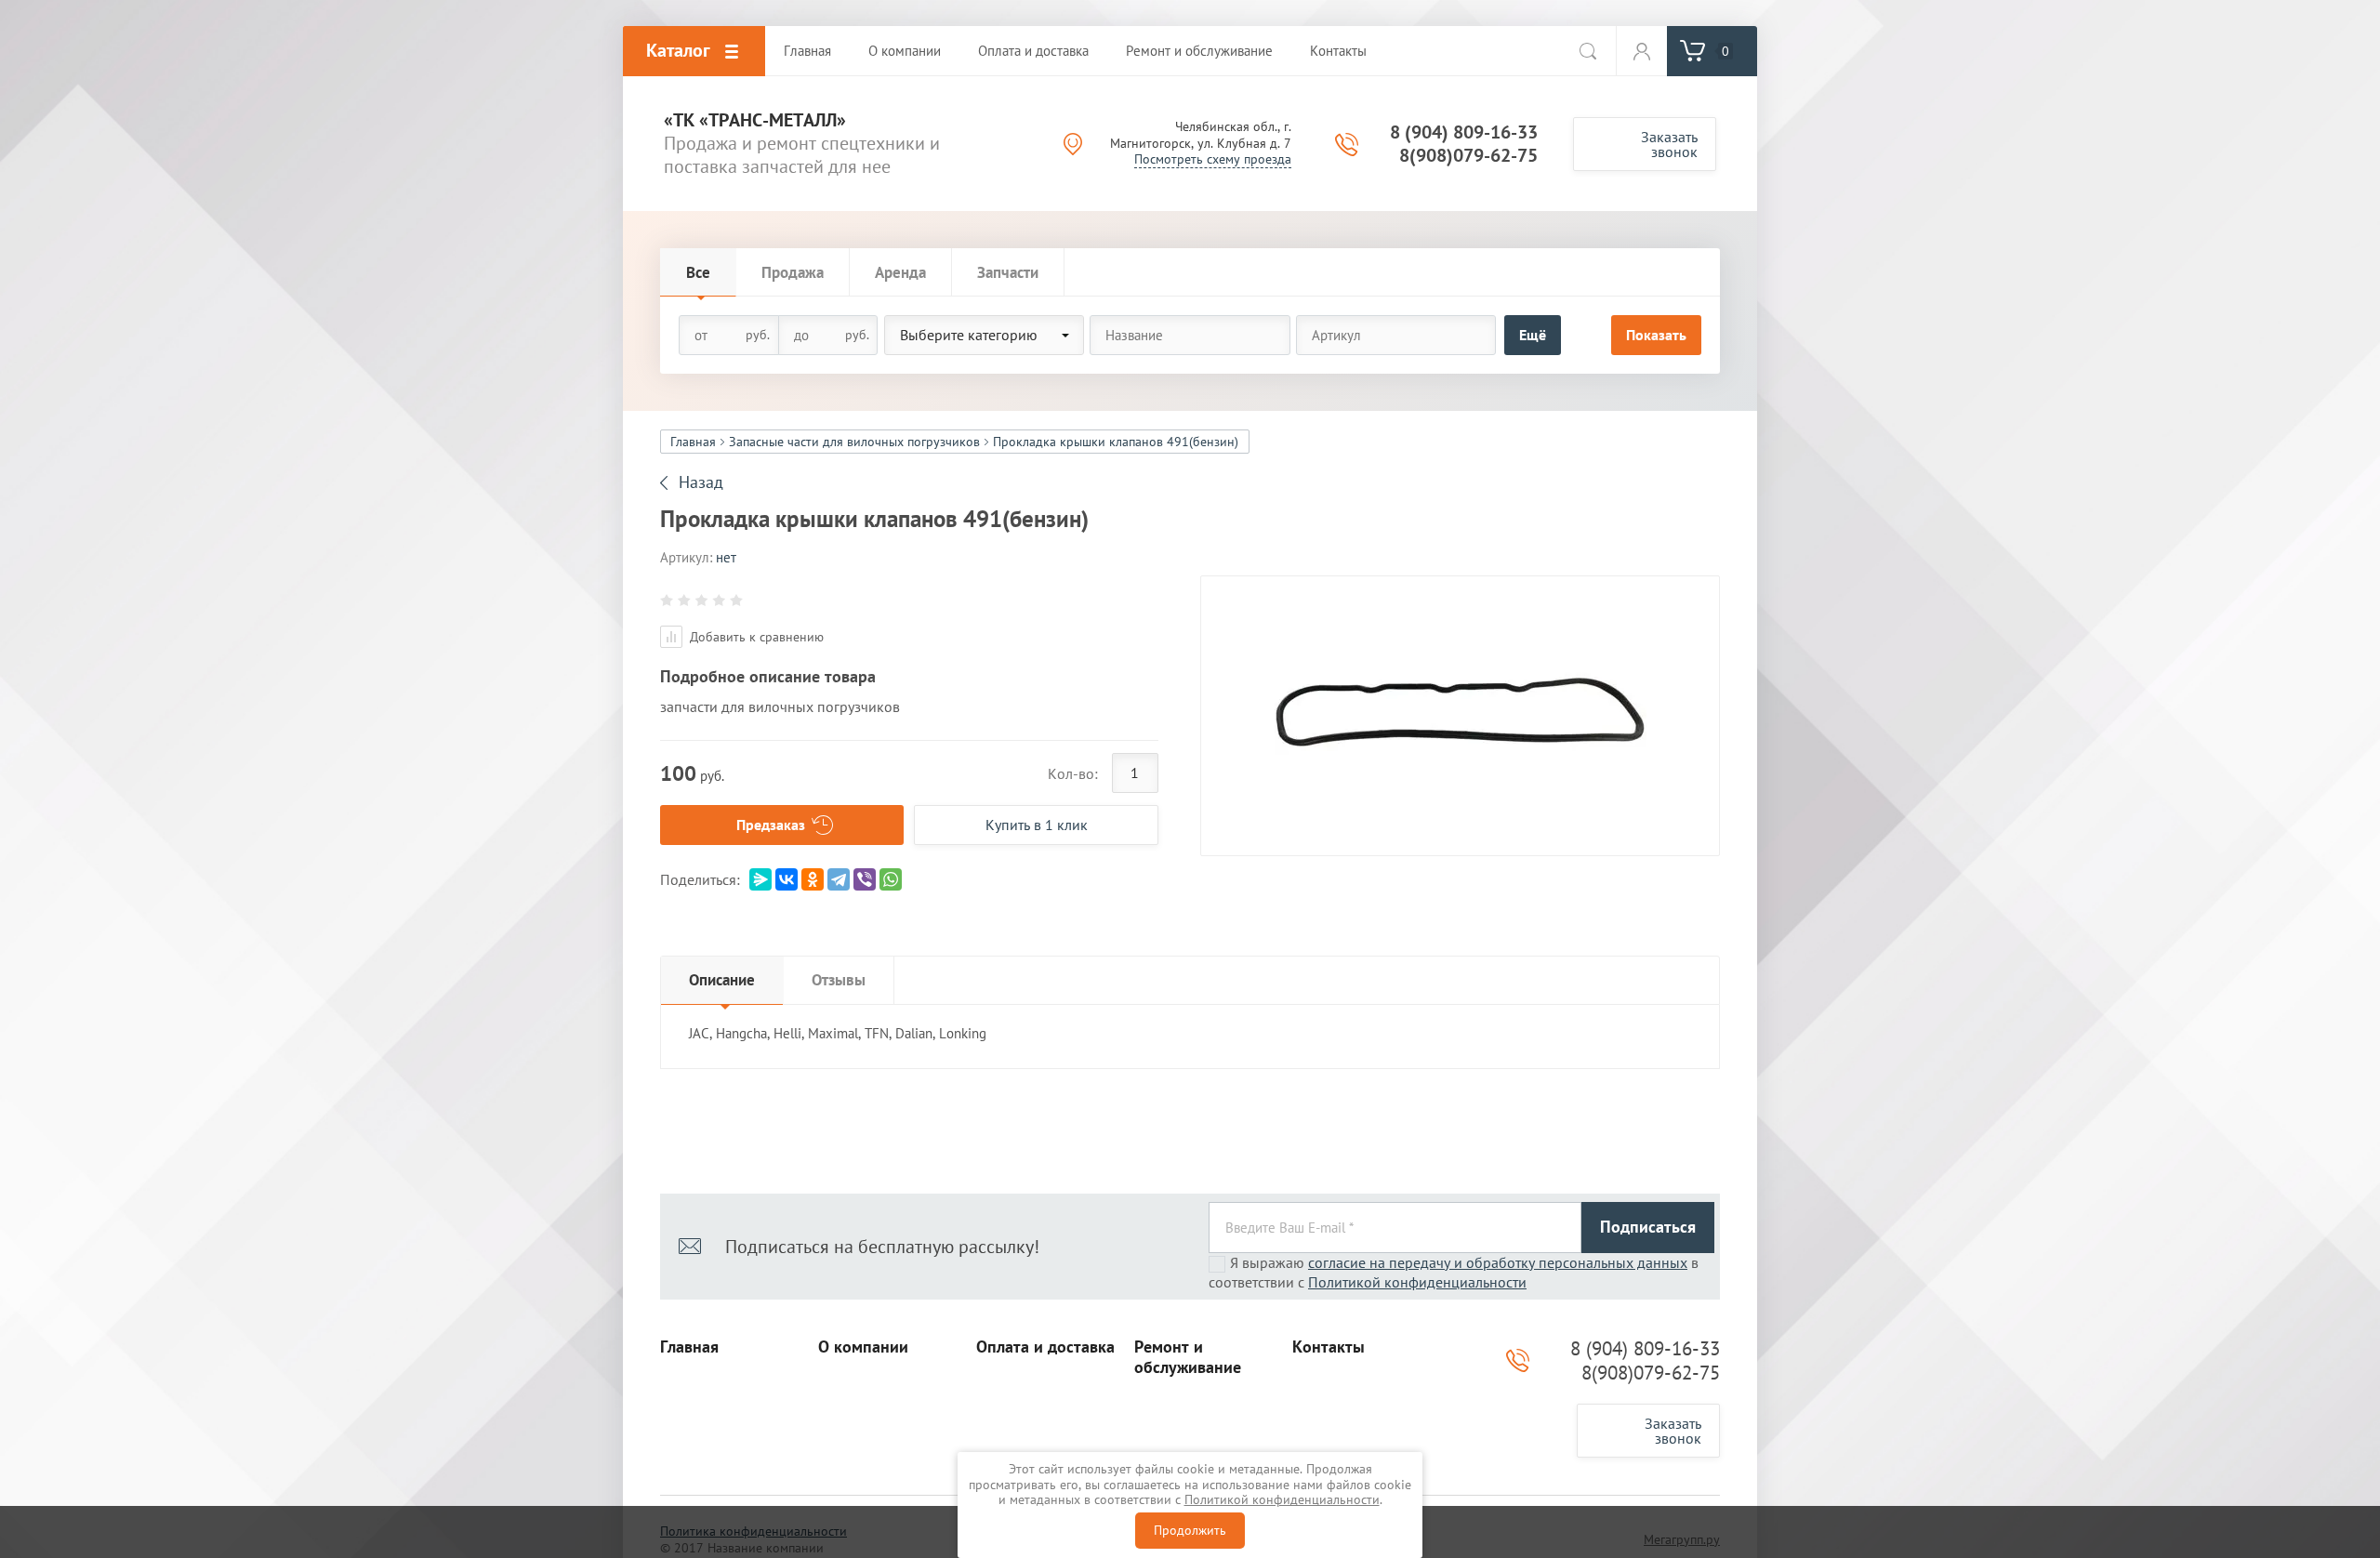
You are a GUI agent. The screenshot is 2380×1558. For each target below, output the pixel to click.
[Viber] (865, 879)
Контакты (1329, 1347)
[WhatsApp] (891, 879)
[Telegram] (839, 879)
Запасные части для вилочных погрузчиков (854, 442)
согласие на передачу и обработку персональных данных (1498, 1262)
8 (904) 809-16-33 (1464, 132)
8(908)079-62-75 (1468, 155)
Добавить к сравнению (755, 637)
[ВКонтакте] (787, 879)
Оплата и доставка (1045, 1347)
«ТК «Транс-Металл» (755, 120)
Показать (1656, 335)
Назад (701, 482)
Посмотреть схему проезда (1213, 159)
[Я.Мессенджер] (760, 879)
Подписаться (1648, 1227)
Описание (722, 980)
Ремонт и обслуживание (1188, 1358)
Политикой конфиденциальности (1417, 1282)
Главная (693, 442)
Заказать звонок (1669, 144)
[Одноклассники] (813, 879)
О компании (863, 1347)
